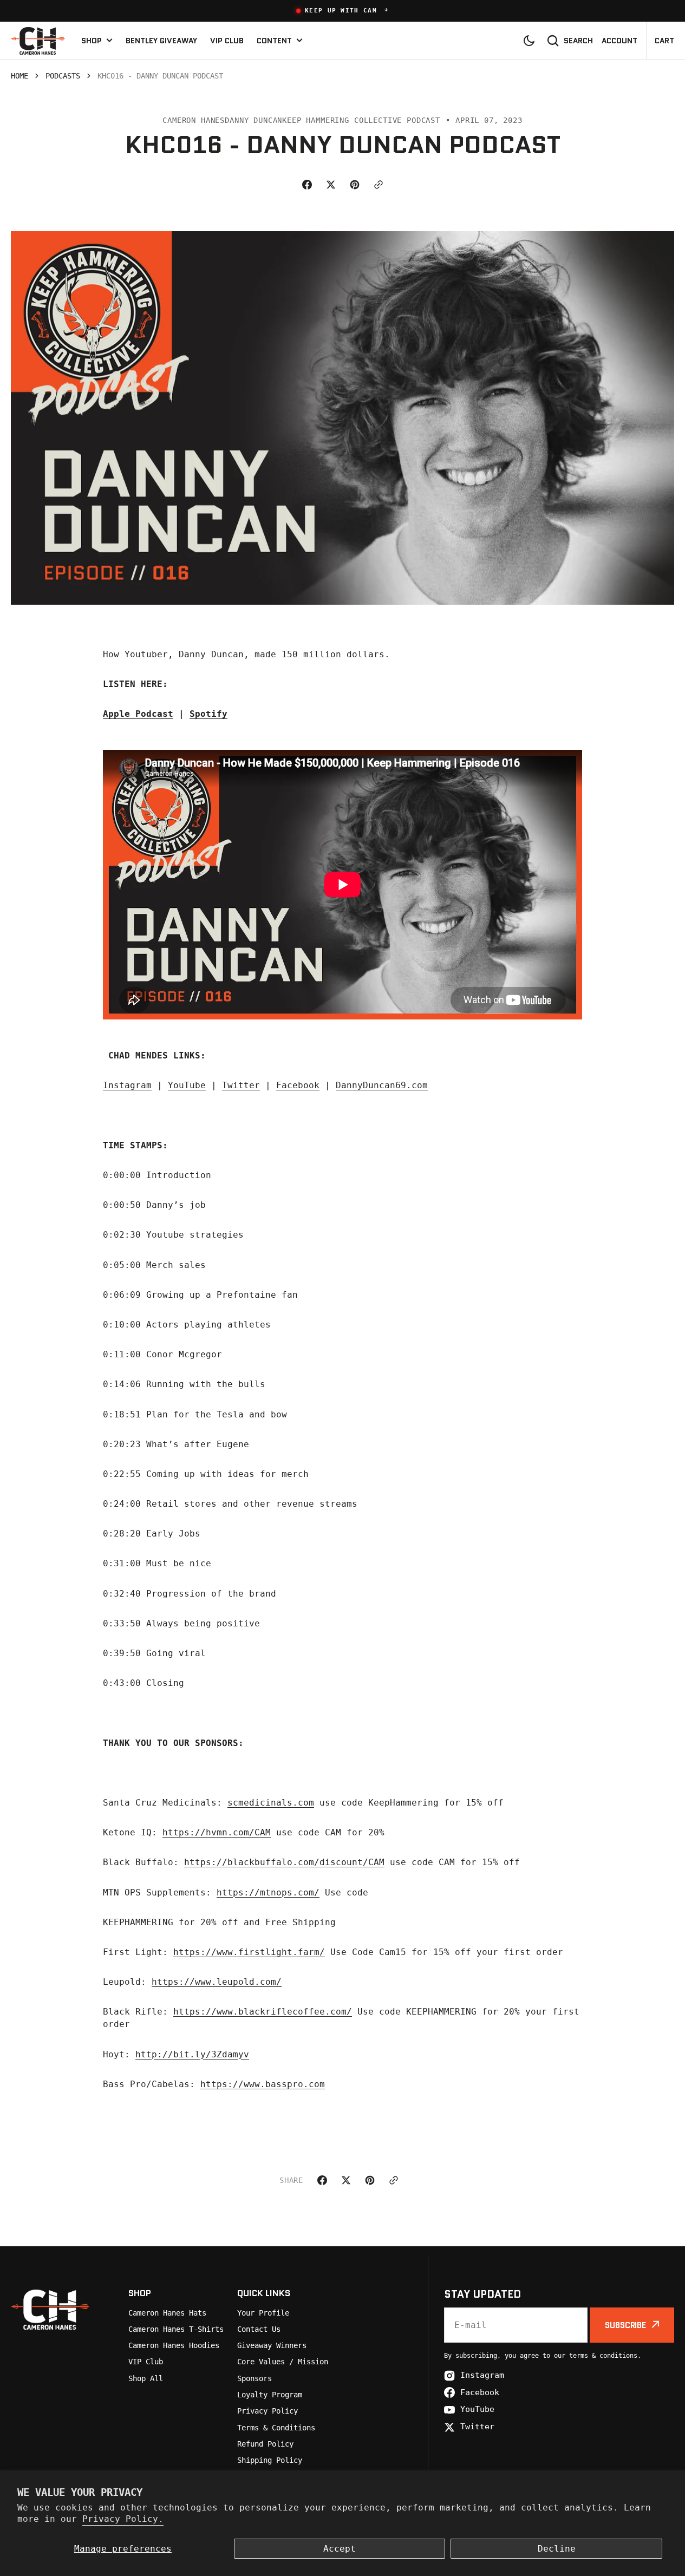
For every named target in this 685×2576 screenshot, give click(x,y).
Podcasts (63, 76)
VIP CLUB (227, 41)
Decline (557, 2549)
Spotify (208, 714)
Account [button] (619, 41)
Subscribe (625, 2325)
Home (19, 76)
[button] (342, 11)
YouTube (187, 1085)
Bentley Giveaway (161, 41)
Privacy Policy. (123, 2519)
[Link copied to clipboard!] (379, 185)
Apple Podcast (138, 714)
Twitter (241, 1085)
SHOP (92, 41)
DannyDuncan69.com (382, 1085)
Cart (664, 41)
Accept (340, 2549)
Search (578, 41)
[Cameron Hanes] (38, 40)
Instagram (127, 1085)
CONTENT (274, 41)
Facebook (298, 1085)
